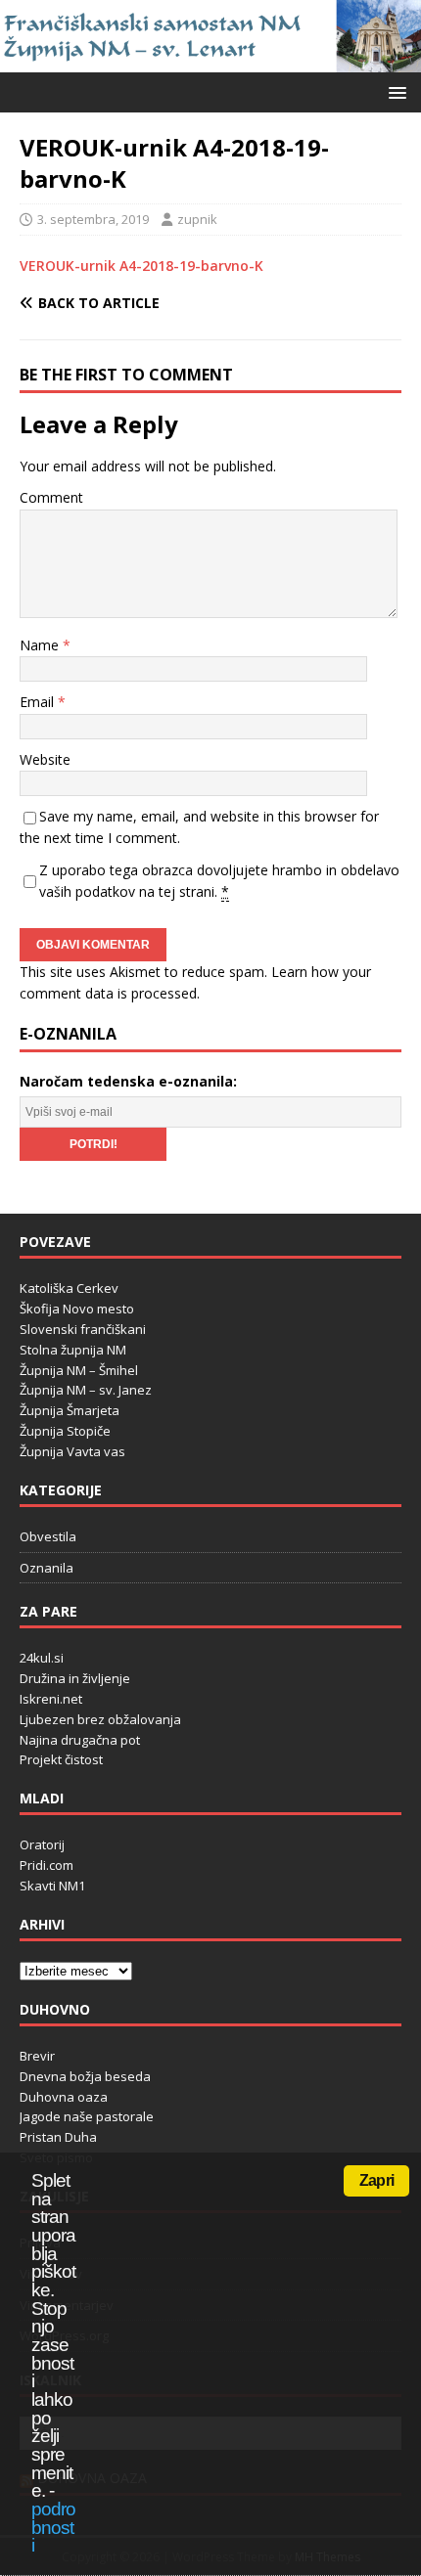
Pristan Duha (58, 2137)
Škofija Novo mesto (77, 1309)
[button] (394, 91)
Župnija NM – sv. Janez (86, 1390)
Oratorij (42, 1844)
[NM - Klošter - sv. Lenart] (210, 61)
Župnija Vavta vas (72, 1451)
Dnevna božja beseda (85, 2076)
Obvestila (48, 1536)
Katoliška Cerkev (69, 1288)
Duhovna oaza (64, 2097)
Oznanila (47, 1568)
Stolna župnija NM (73, 1350)
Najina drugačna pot (80, 1740)
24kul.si (42, 1658)
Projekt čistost (61, 1759)
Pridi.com (47, 1865)
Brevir (37, 2056)
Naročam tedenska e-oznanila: (128, 1081)
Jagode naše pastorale (87, 2116)
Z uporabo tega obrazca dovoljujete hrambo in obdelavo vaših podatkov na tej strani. (219, 881)
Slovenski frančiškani (83, 1329)
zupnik (197, 219)
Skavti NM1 (52, 1886)
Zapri (376, 2180)
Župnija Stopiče (65, 1431)
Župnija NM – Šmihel (79, 1370)
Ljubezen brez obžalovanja (100, 1719)
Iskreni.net (51, 1699)
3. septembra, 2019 (93, 219)
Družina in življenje (75, 1678)
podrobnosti (53, 2527)
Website (45, 759)
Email (39, 702)
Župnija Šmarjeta (70, 1410)
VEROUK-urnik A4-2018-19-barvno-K (141, 266)
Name (41, 645)
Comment (51, 497)
